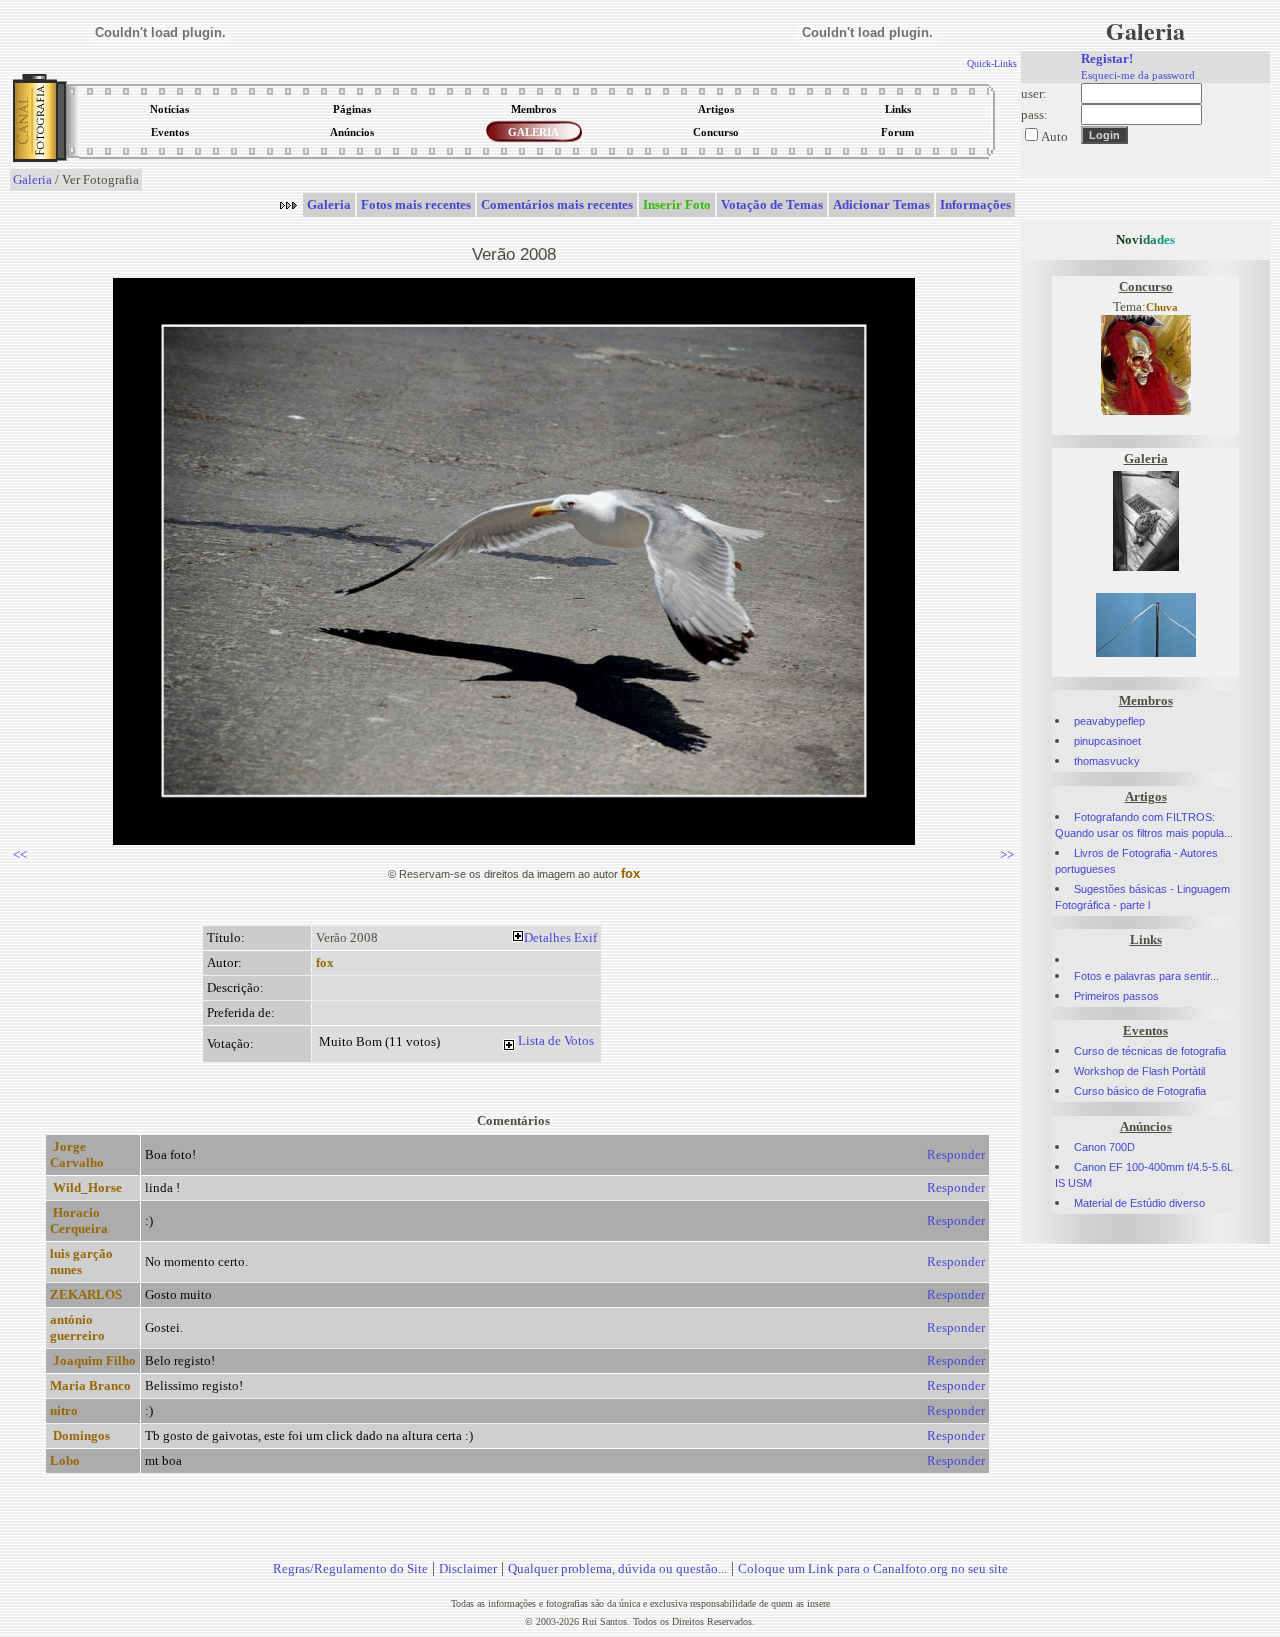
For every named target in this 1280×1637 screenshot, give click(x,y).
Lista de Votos (556, 1040)
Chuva (1162, 307)
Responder (956, 1154)
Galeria (32, 179)
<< (20, 854)
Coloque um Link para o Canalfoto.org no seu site (873, 1568)
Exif (585, 937)
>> (1007, 854)
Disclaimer (468, 1568)
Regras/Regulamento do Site (350, 1568)
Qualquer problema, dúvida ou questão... (617, 1568)
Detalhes (547, 937)
